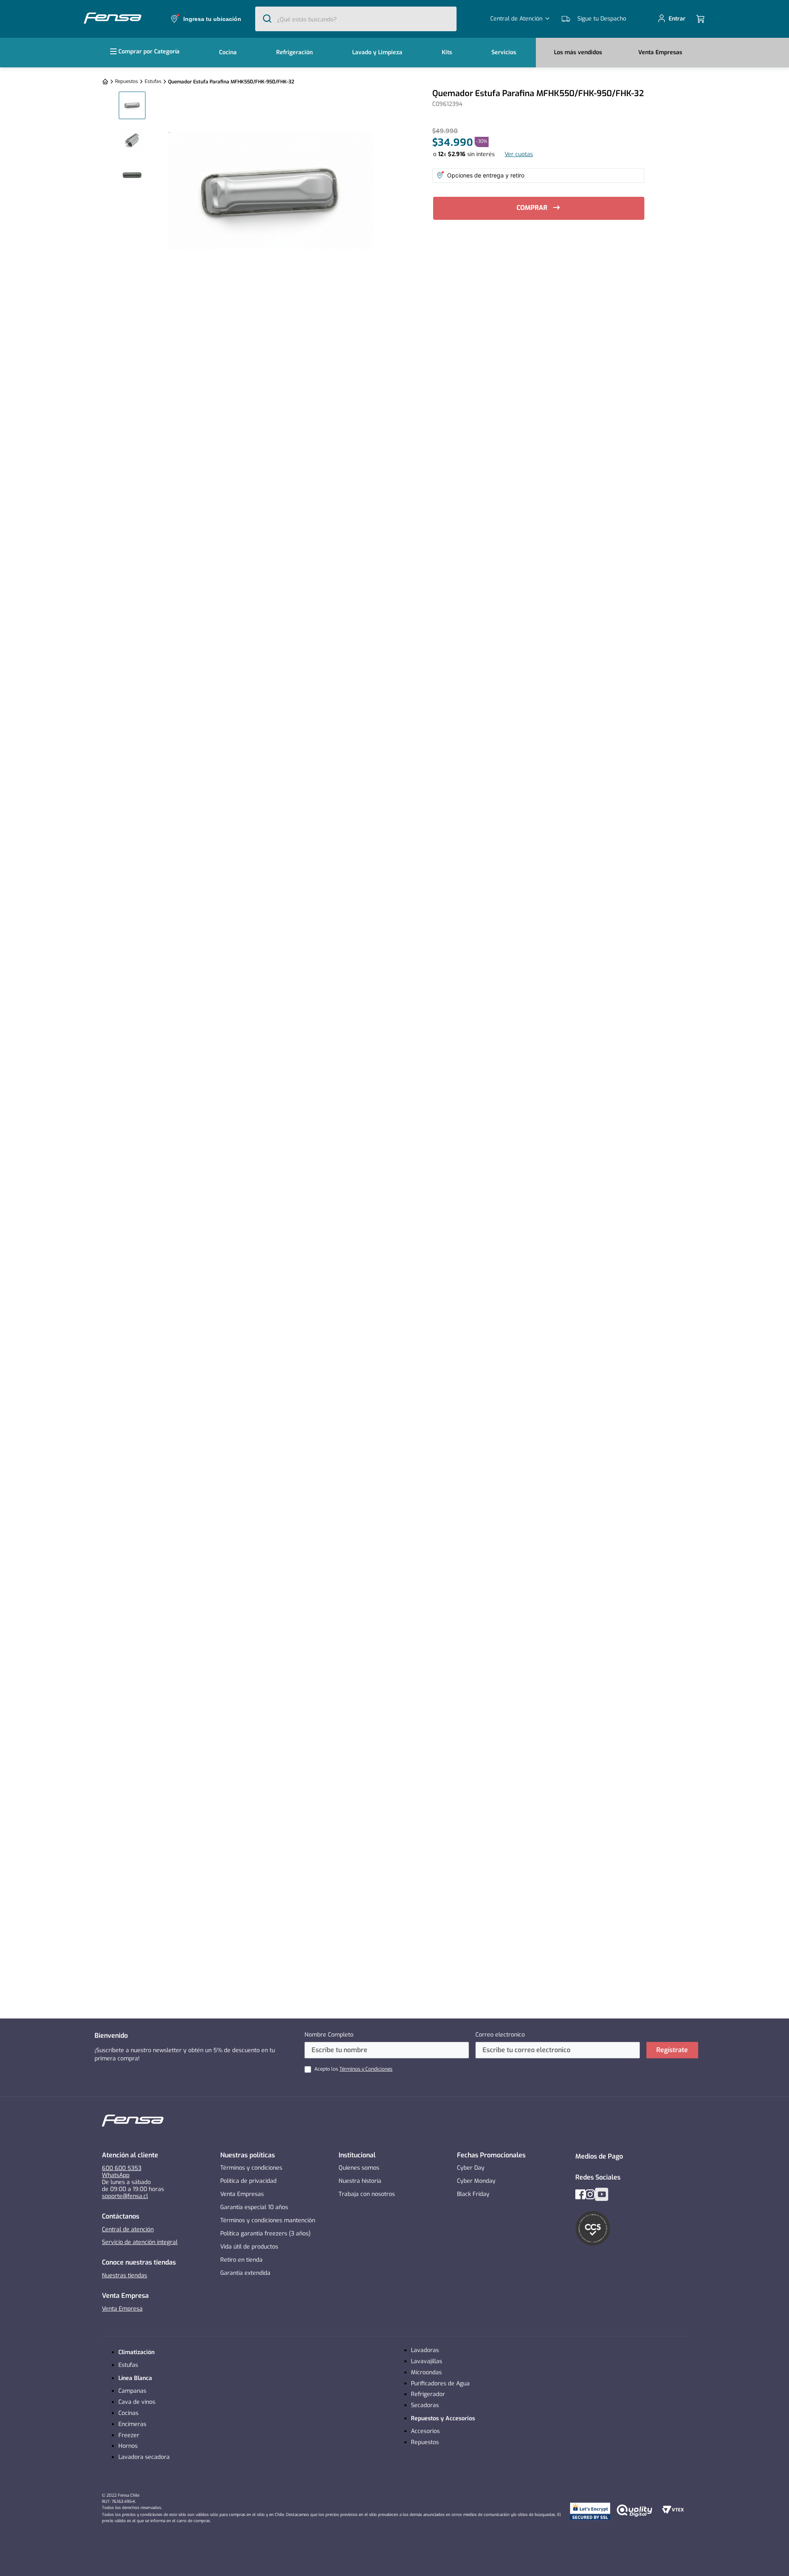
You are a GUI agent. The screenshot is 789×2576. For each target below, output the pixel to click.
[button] (205, 19)
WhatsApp (116, 2175)
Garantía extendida (245, 2273)
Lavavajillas (427, 2361)
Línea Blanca (135, 2378)
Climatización (136, 2352)
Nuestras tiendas (125, 2275)
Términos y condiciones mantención (268, 2220)
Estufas (153, 81)
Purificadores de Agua (440, 2384)
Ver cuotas (519, 154)
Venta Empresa (122, 2309)
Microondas (426, 2372)
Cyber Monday (476, 2181)
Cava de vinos (137, 2402)
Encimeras (132, 2424)
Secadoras (425, 2405)
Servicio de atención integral (140, 2242)
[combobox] (356, 19)
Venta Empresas (242, 2194)
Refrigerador (428, 2394)
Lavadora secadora (144, 2457)
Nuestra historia (360, 2181)
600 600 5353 (122, 2168)
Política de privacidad (248, 2181)
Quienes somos (359, 2168)
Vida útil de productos (249, 2247)
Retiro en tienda (241, 2260)
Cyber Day (471, 2168)
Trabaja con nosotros (367, 2194)
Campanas (132, 2391)
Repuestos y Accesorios (443, 2418)
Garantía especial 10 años (254, 2207)
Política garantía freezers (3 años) (265, 2234)
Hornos (128, 2446)
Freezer (129, 2435)
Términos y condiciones (251, 2168)
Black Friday (473, 2194)
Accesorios (425, 2431)
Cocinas (128, 2413)
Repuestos (127, 81)
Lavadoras (425, 2350)
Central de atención (128, 2229)
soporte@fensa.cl (125, 2196)
